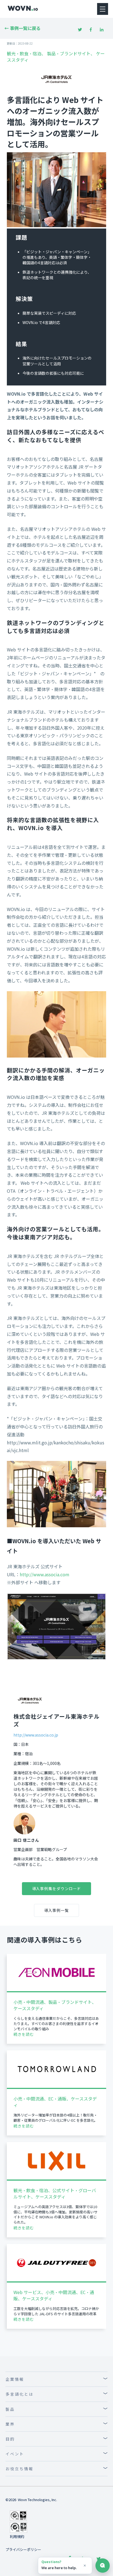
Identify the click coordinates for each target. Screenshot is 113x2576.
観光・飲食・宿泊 (24, 53)
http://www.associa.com (45, 1574)
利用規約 (17, 2536)
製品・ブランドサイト (69, 53)
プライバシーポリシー (23, 2549)
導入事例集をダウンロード (57, 1888)
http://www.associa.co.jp (36, 1735)
